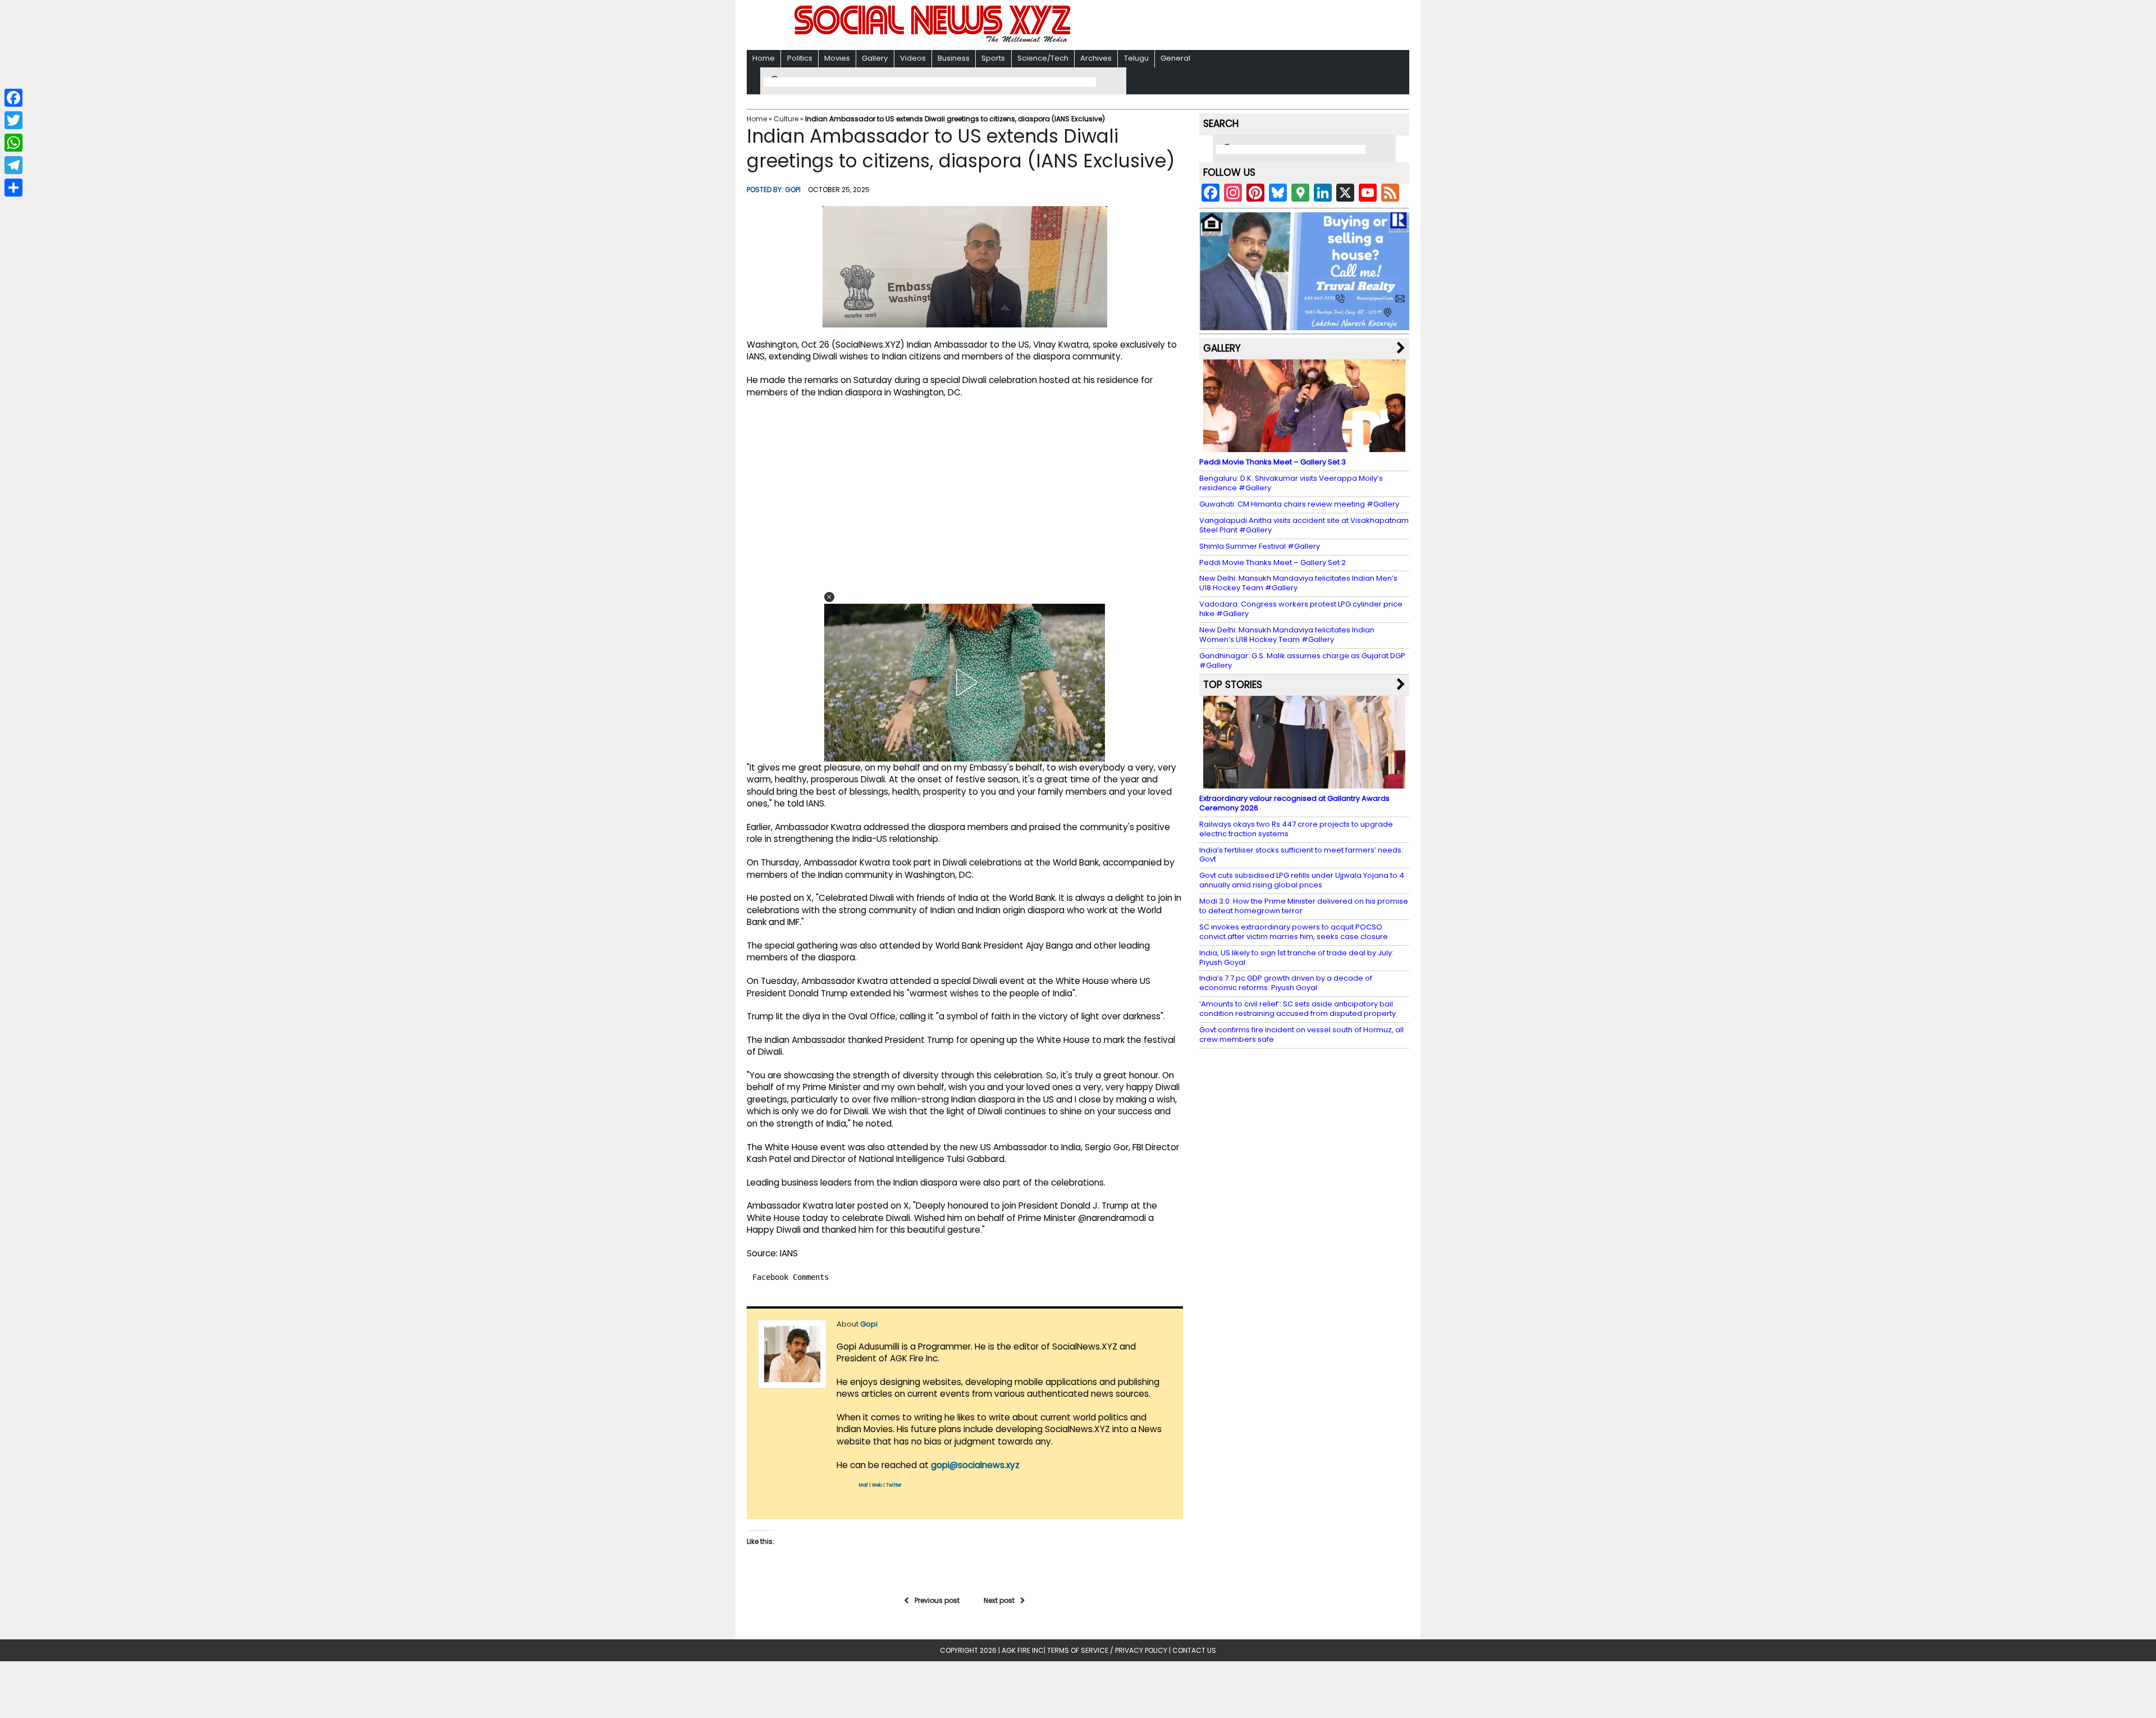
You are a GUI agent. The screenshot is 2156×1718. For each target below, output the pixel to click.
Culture (786, 119)
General (1175, 58)
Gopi (793, 190)
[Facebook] (13, 98)
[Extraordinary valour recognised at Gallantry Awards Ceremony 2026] (1304, 783)
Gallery (875, 58)
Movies (837, 58)
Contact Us (1194, 1650)
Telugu (1136, 58)
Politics (800, 58)
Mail (864, 1485)
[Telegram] (13, 165)
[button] (829, 597)
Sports (993, 58)
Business (954, 58)
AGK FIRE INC (1023, 1650)
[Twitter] (13, 120)
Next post (999, 1600)
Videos (913, 58)
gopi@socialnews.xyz (975, 1465)
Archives (1096, 58)
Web (877, 1485)
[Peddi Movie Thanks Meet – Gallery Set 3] (1304, 447)
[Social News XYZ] (934, 40)
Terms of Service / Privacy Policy (1107, 1650)
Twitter (894, 1485)
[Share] (13, 188)
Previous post (937, 1600)
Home (764, 58)
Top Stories (1233, 685)
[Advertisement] (1223, 26)
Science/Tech (1043, 58)
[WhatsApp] (13, 143)
